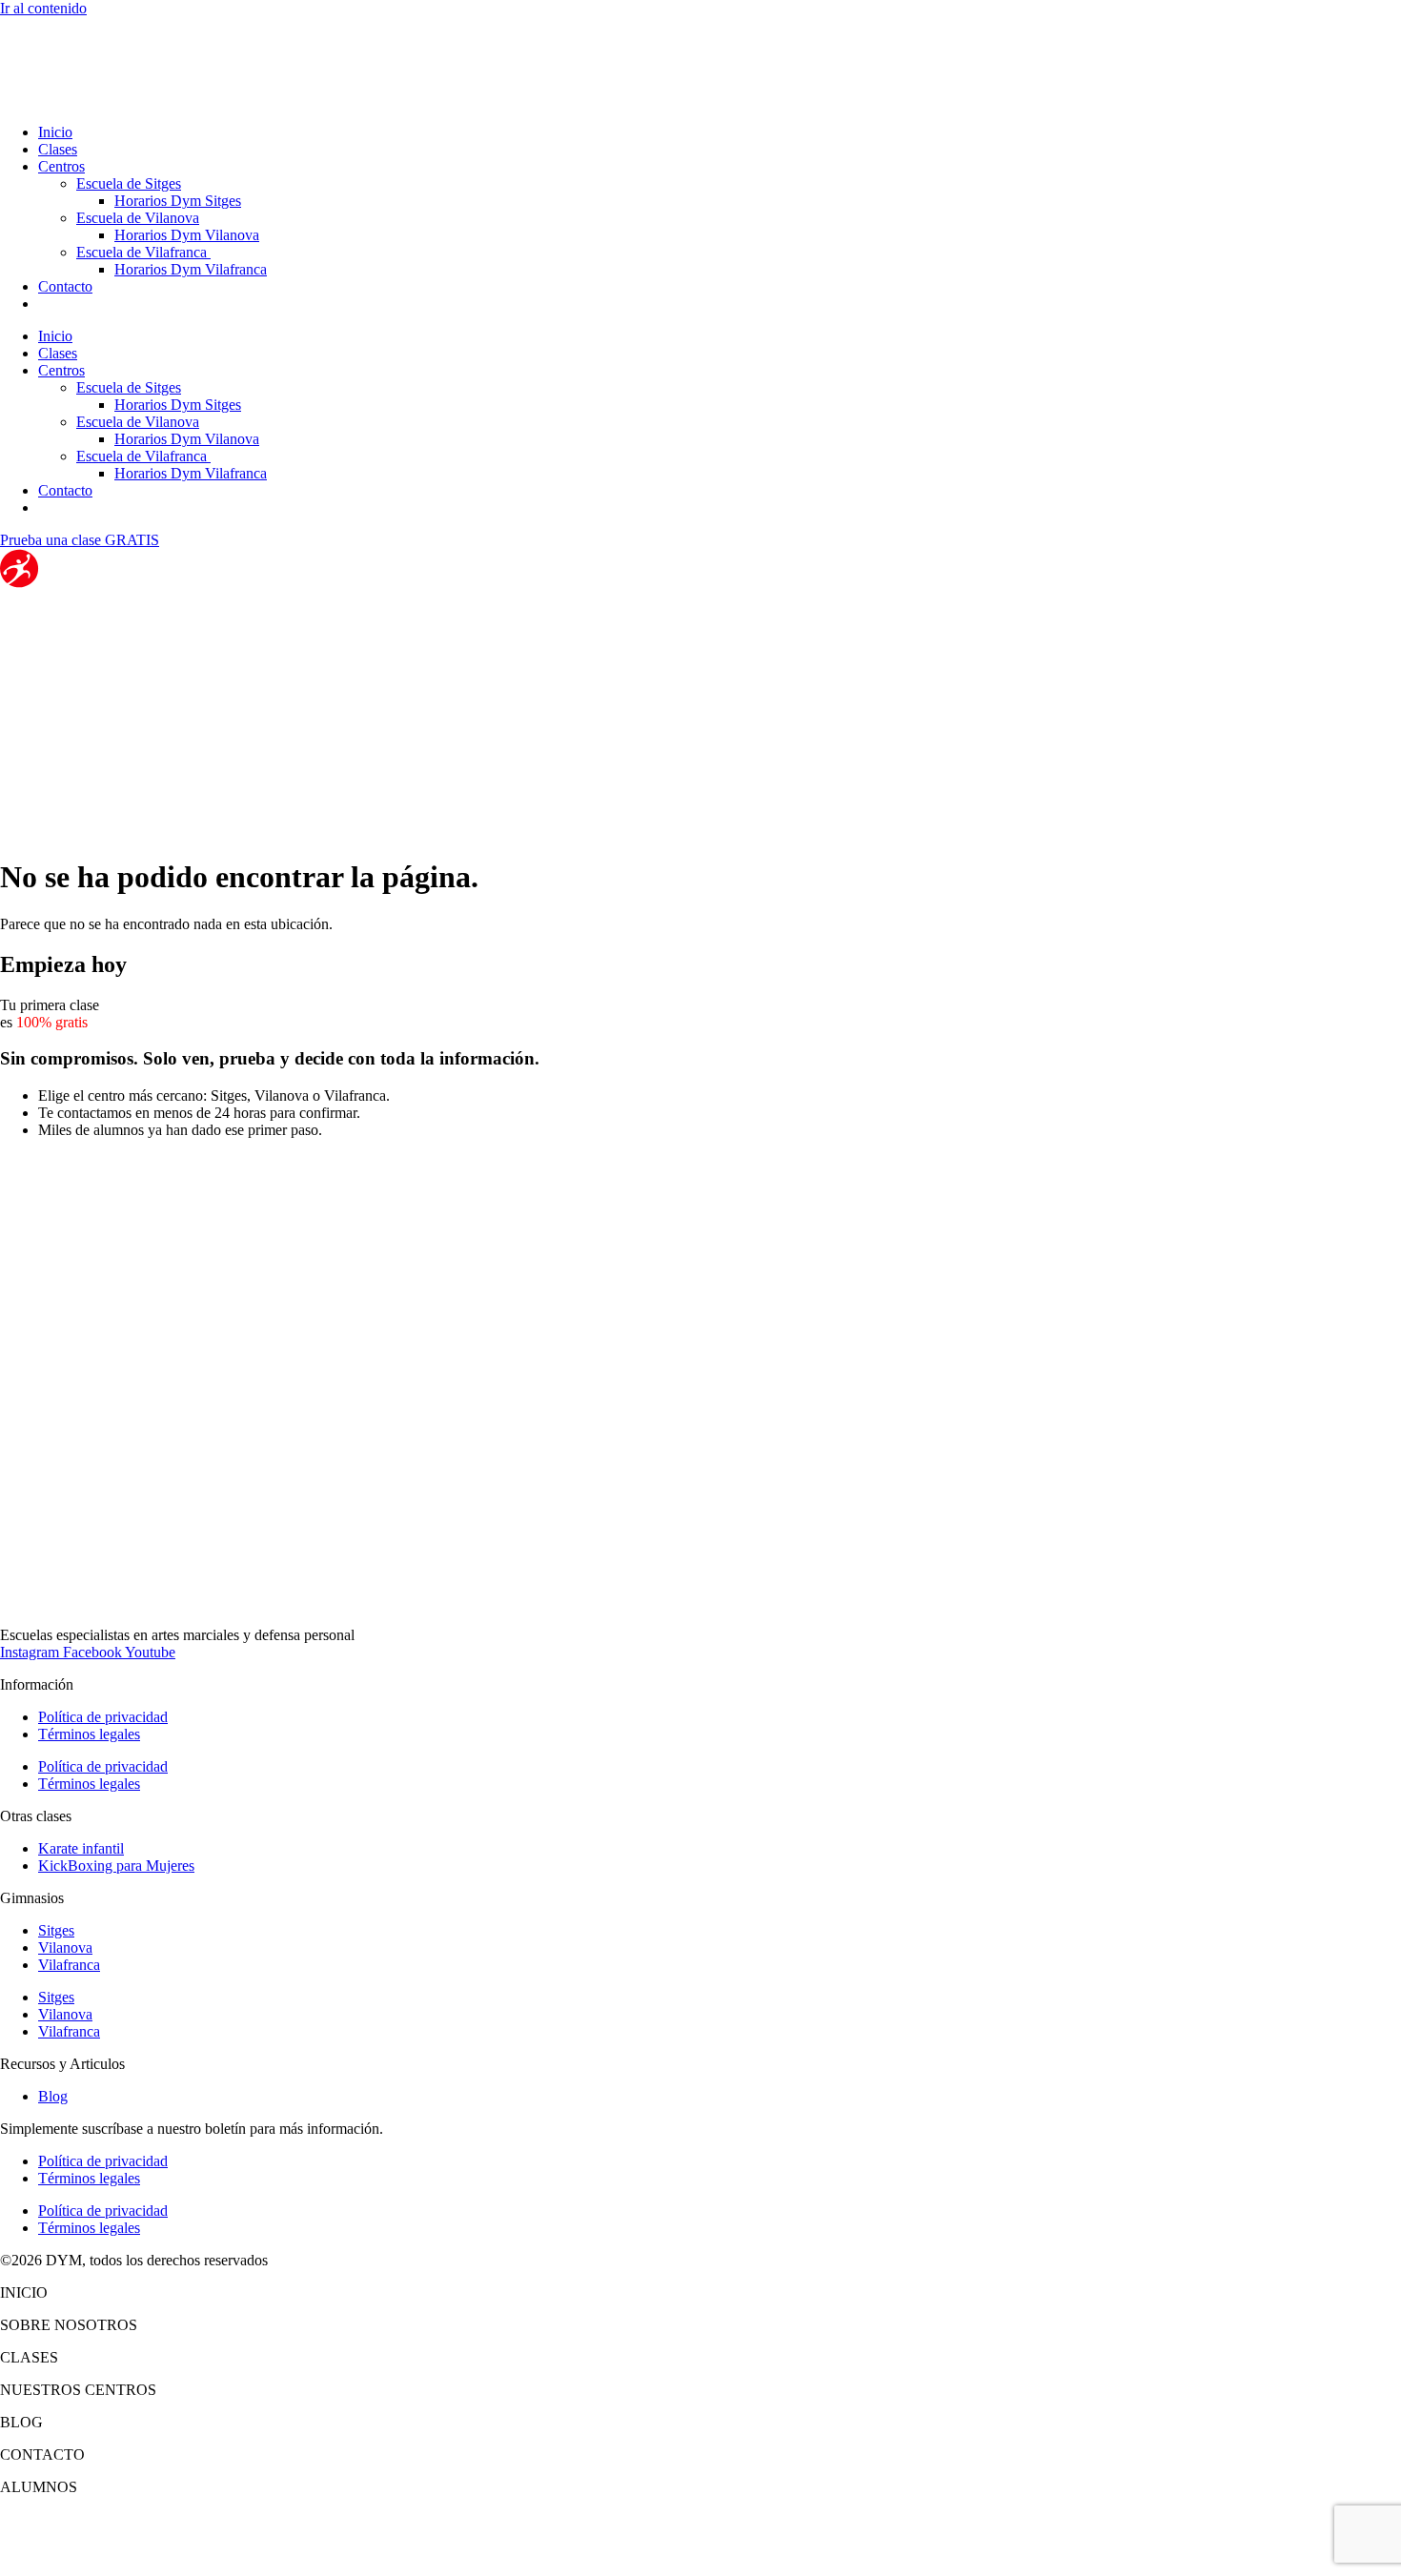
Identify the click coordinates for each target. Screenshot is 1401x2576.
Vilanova (65, 1947)
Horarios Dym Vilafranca (191, 269)
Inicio (55, 132)
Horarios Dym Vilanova (187, 235)
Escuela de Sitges (129, 183)
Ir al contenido (43, 8)
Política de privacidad (103, 1717)
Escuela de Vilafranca (143, 252)
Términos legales (89, 1734)
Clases (58, 149)
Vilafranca (69, 1965)
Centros (61, 166)
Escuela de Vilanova (138, 218)
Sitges (56, 1930)
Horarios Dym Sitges (178, 201)
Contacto (65, 286)
